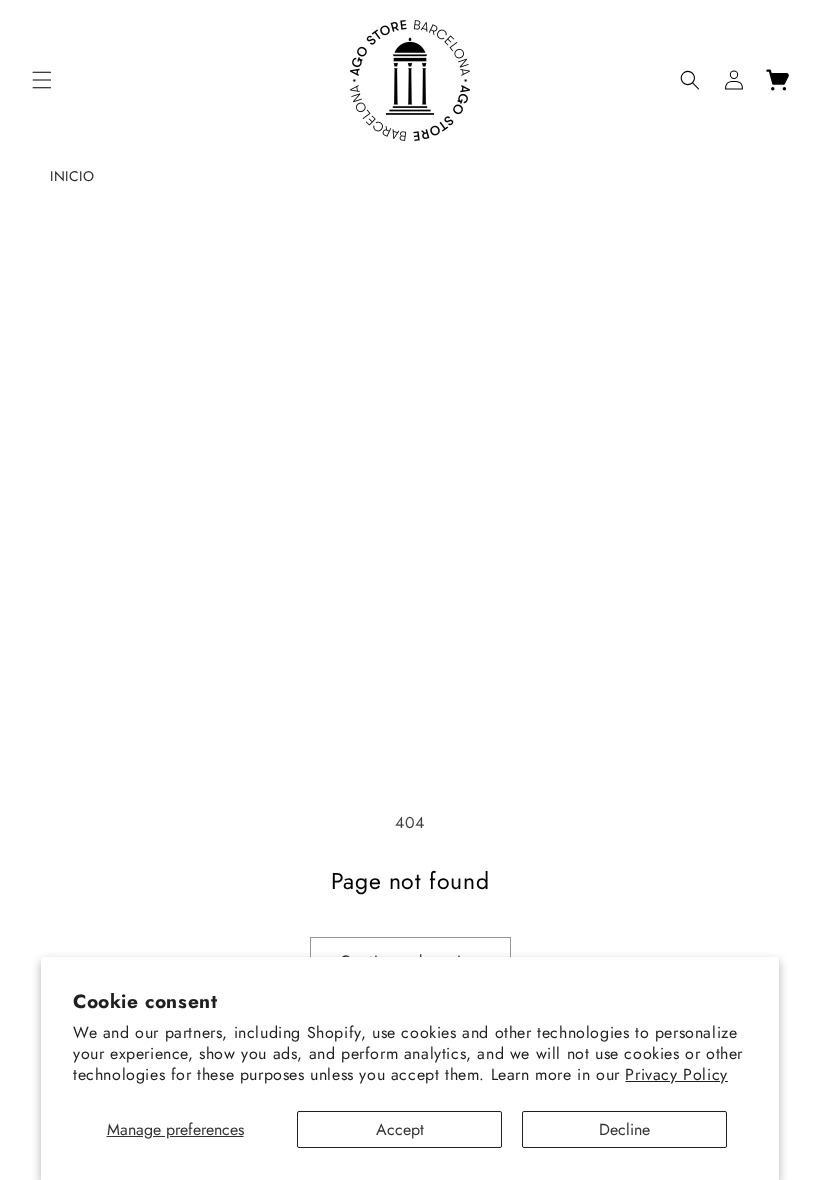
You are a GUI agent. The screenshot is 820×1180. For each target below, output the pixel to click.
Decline (624, 1129)
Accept (400, 1129)
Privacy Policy (676, 1074)
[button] (42, 80)
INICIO (72, 176)
